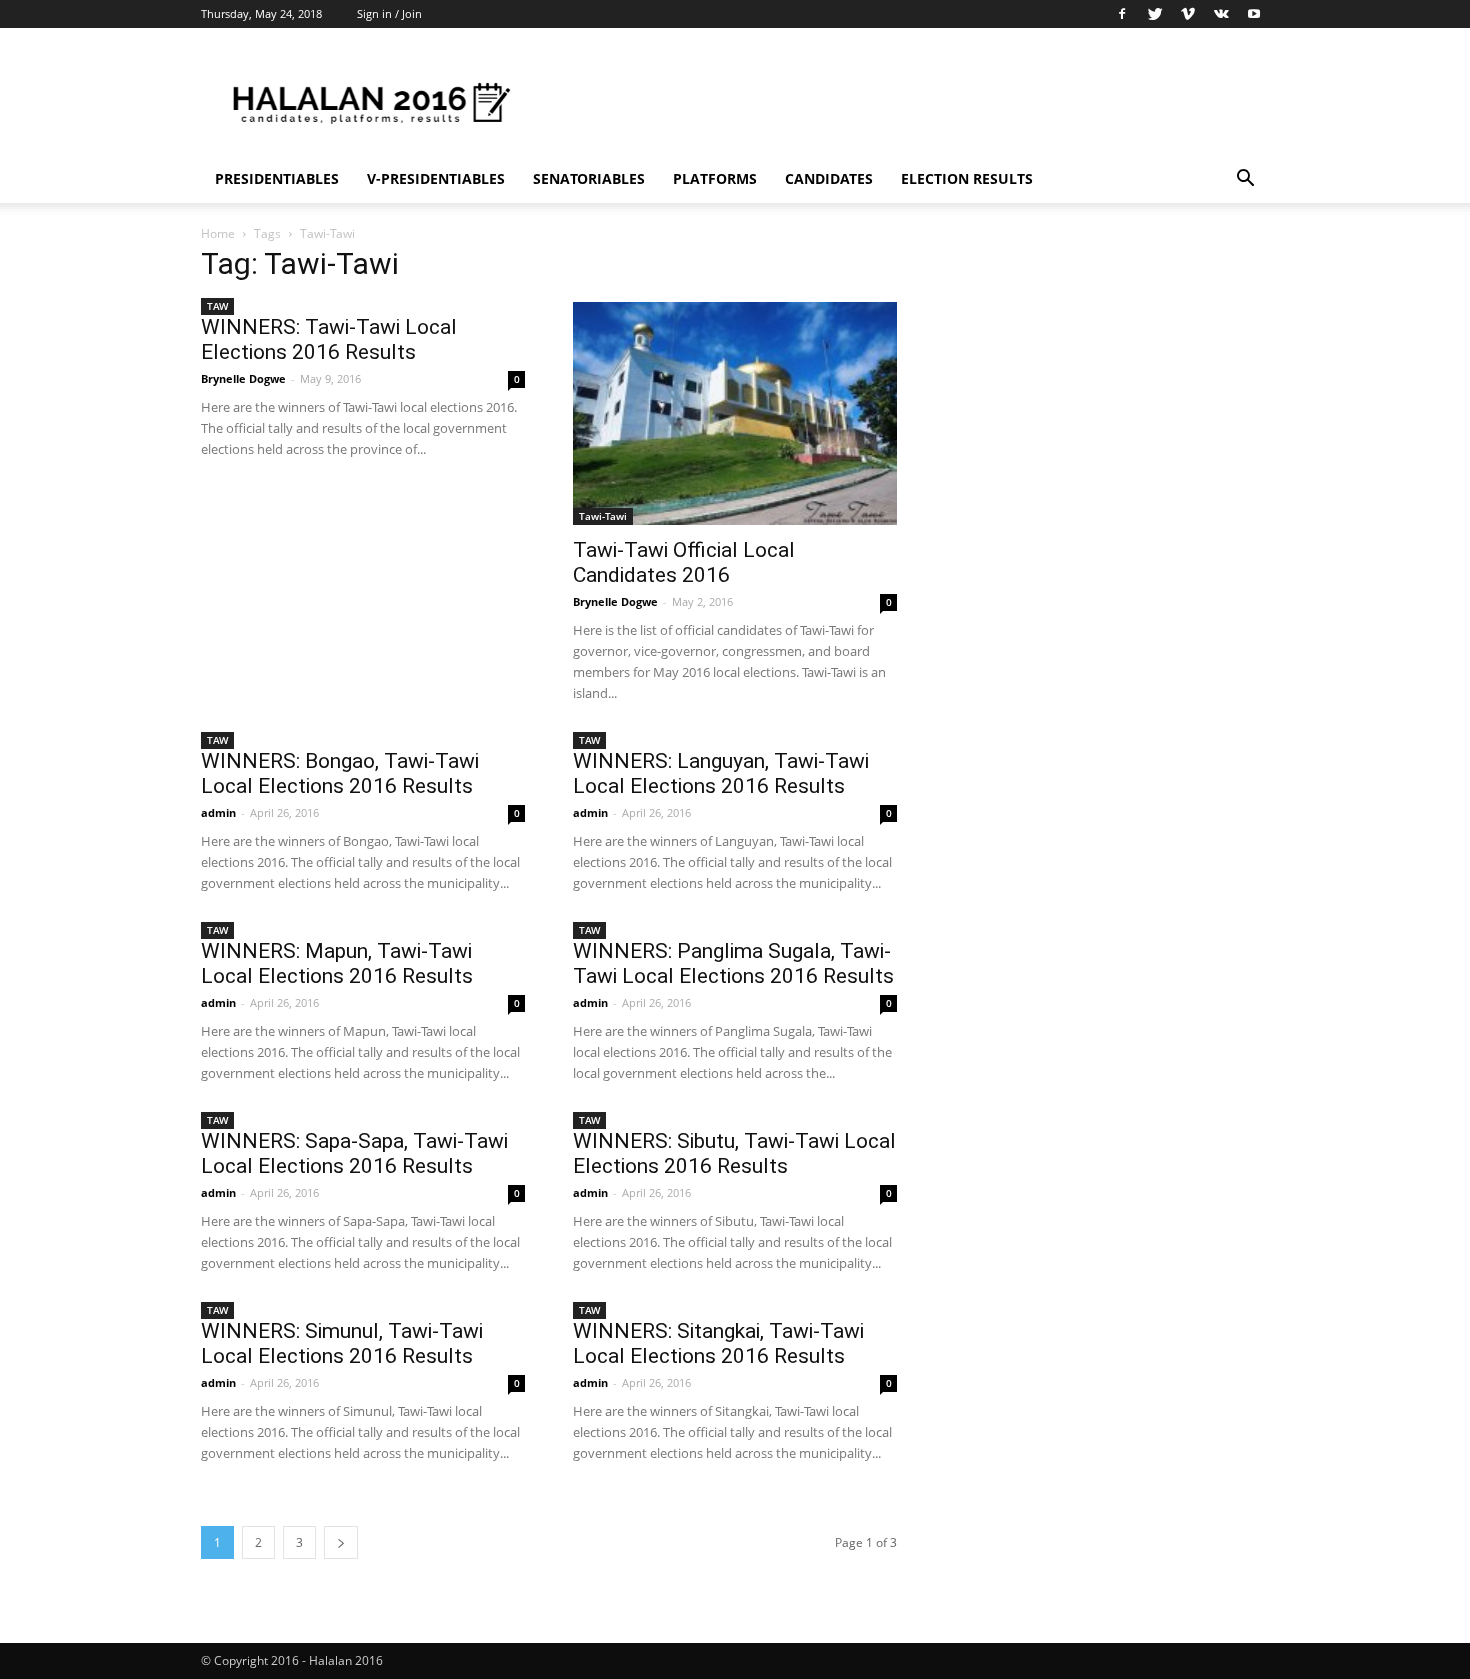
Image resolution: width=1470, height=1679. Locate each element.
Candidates (829, 178)
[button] (1245, 180)
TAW (217, 306)
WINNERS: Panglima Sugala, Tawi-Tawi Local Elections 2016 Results (733, 963)
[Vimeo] (1188, 14)
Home (218, 233)
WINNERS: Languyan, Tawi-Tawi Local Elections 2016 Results (721, 773)
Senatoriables (589, 178)
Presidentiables (277, 178)
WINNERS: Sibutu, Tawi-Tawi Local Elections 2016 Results (734, 1153)
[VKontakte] (1221, 14)
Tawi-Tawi (603, 516)
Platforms (715, 178)
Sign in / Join (389, 13)
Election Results (967, 178)
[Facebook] (1122, 14)
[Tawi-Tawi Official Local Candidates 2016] (735, 413)
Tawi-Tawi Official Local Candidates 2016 (684, 562)
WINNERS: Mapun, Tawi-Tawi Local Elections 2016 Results (337, 963)
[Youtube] (1254, 14)
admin (218, 812)
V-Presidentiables (436, 178)
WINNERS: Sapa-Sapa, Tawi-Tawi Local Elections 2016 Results (354, 1153)
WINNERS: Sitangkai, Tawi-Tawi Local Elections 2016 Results (718, 1343)
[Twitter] (1155, 14)
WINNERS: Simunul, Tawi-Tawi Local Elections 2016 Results (342, 1343)
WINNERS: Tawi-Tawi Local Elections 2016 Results (329, 339)
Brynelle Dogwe (243, 378)
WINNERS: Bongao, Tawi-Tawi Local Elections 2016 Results (340, 773)
